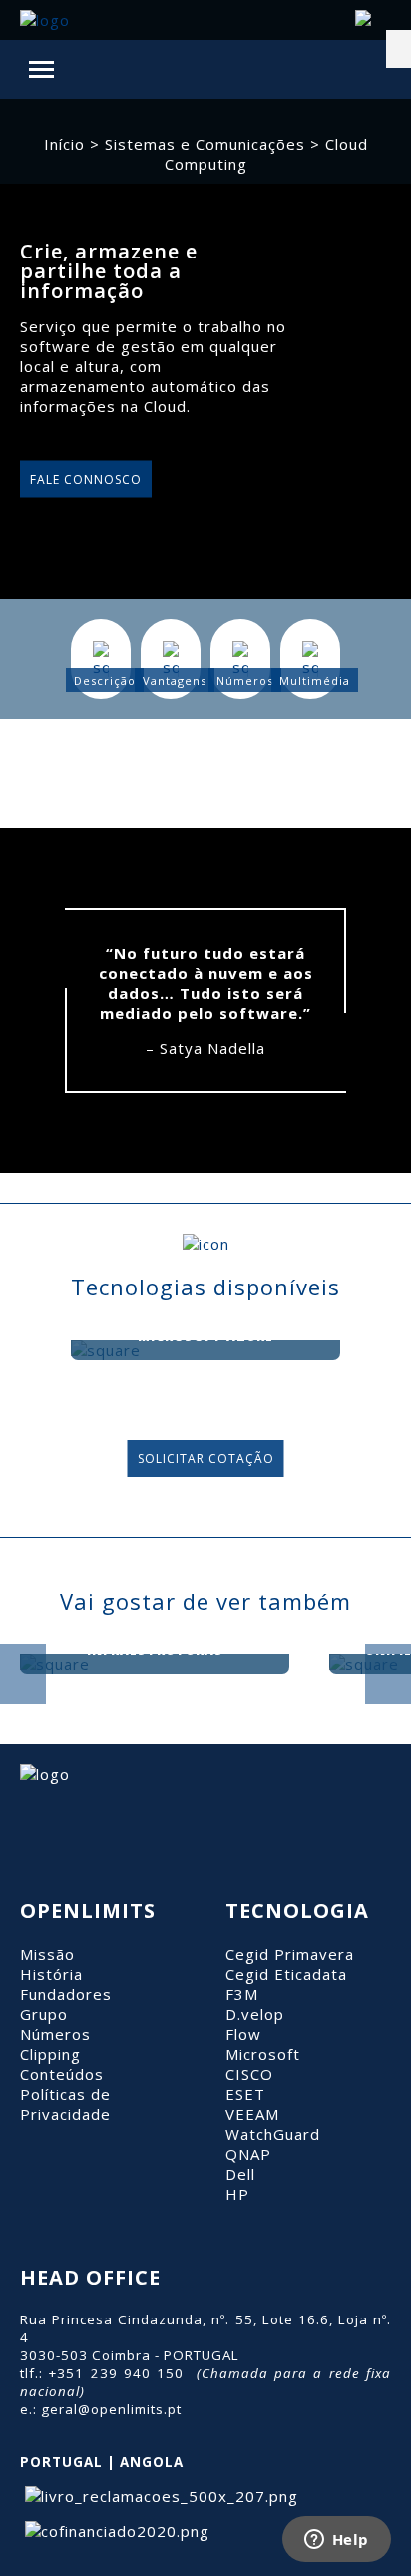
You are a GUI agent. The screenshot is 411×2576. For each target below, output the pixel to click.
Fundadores (66, 1994)
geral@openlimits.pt (111, 2409)
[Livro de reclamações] (159, 2496)
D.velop (255, 2014)
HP (237, 2194)
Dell (240, 2174)
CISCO (249, 2074)
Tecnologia (297, 1911)
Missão (47, 1954)
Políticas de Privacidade (65, 2104)
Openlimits (88, 1911)
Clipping (50, 2054)
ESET (245, 2094)
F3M (242, 1994)
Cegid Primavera (290, 1954)
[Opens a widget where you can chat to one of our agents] (336, 2541)
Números (55, 2034)
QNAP (248, 2154)
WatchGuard (273, 2134)
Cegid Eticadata (286, 1974)
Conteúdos (62, 2074)
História (51, 1974)
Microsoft (263, 2054)
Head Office (90, 2277)
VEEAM (252, 2114)
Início (64, 144)
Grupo (44, 2014)
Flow (243, 2034)
